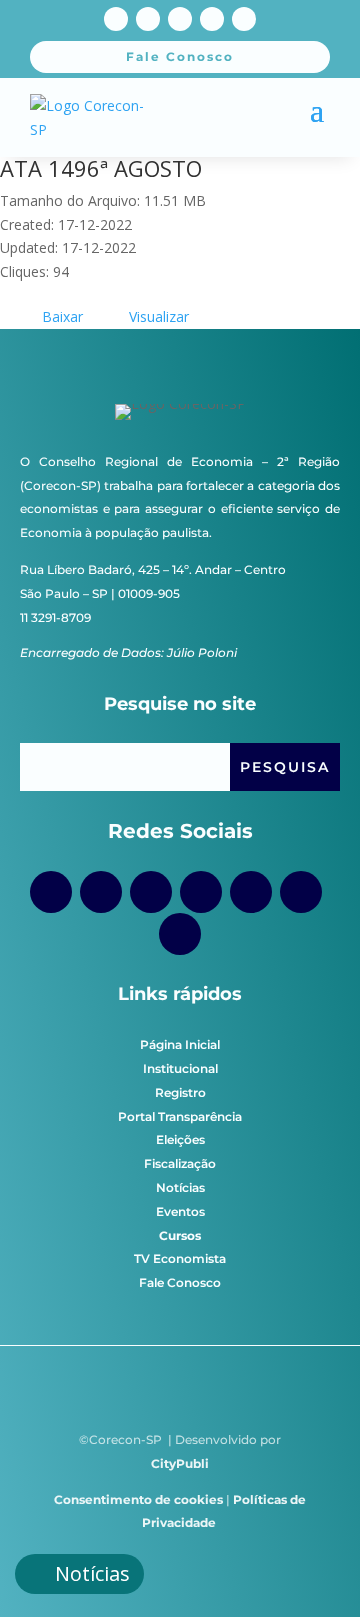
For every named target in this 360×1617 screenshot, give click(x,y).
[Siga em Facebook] (116, 19)
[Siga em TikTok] (151, 892)
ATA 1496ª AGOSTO (101, 168)
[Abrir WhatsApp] (310, 1566)
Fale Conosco (180, 1282)
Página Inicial (180, 1044)
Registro (180, 1092)
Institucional (180, 1068)
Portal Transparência (180, 1116)
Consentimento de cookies (138, 1499)
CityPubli (180, 1463)
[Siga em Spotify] (251, 892)
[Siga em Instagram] (148, 19)
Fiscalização (180, 1163)
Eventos (180, 1211)
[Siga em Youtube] (180, 19)
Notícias (180, 1187)
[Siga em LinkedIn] (244, 19)
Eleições (180, 1139)
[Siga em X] (212, 19)
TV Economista (180, 1258)
